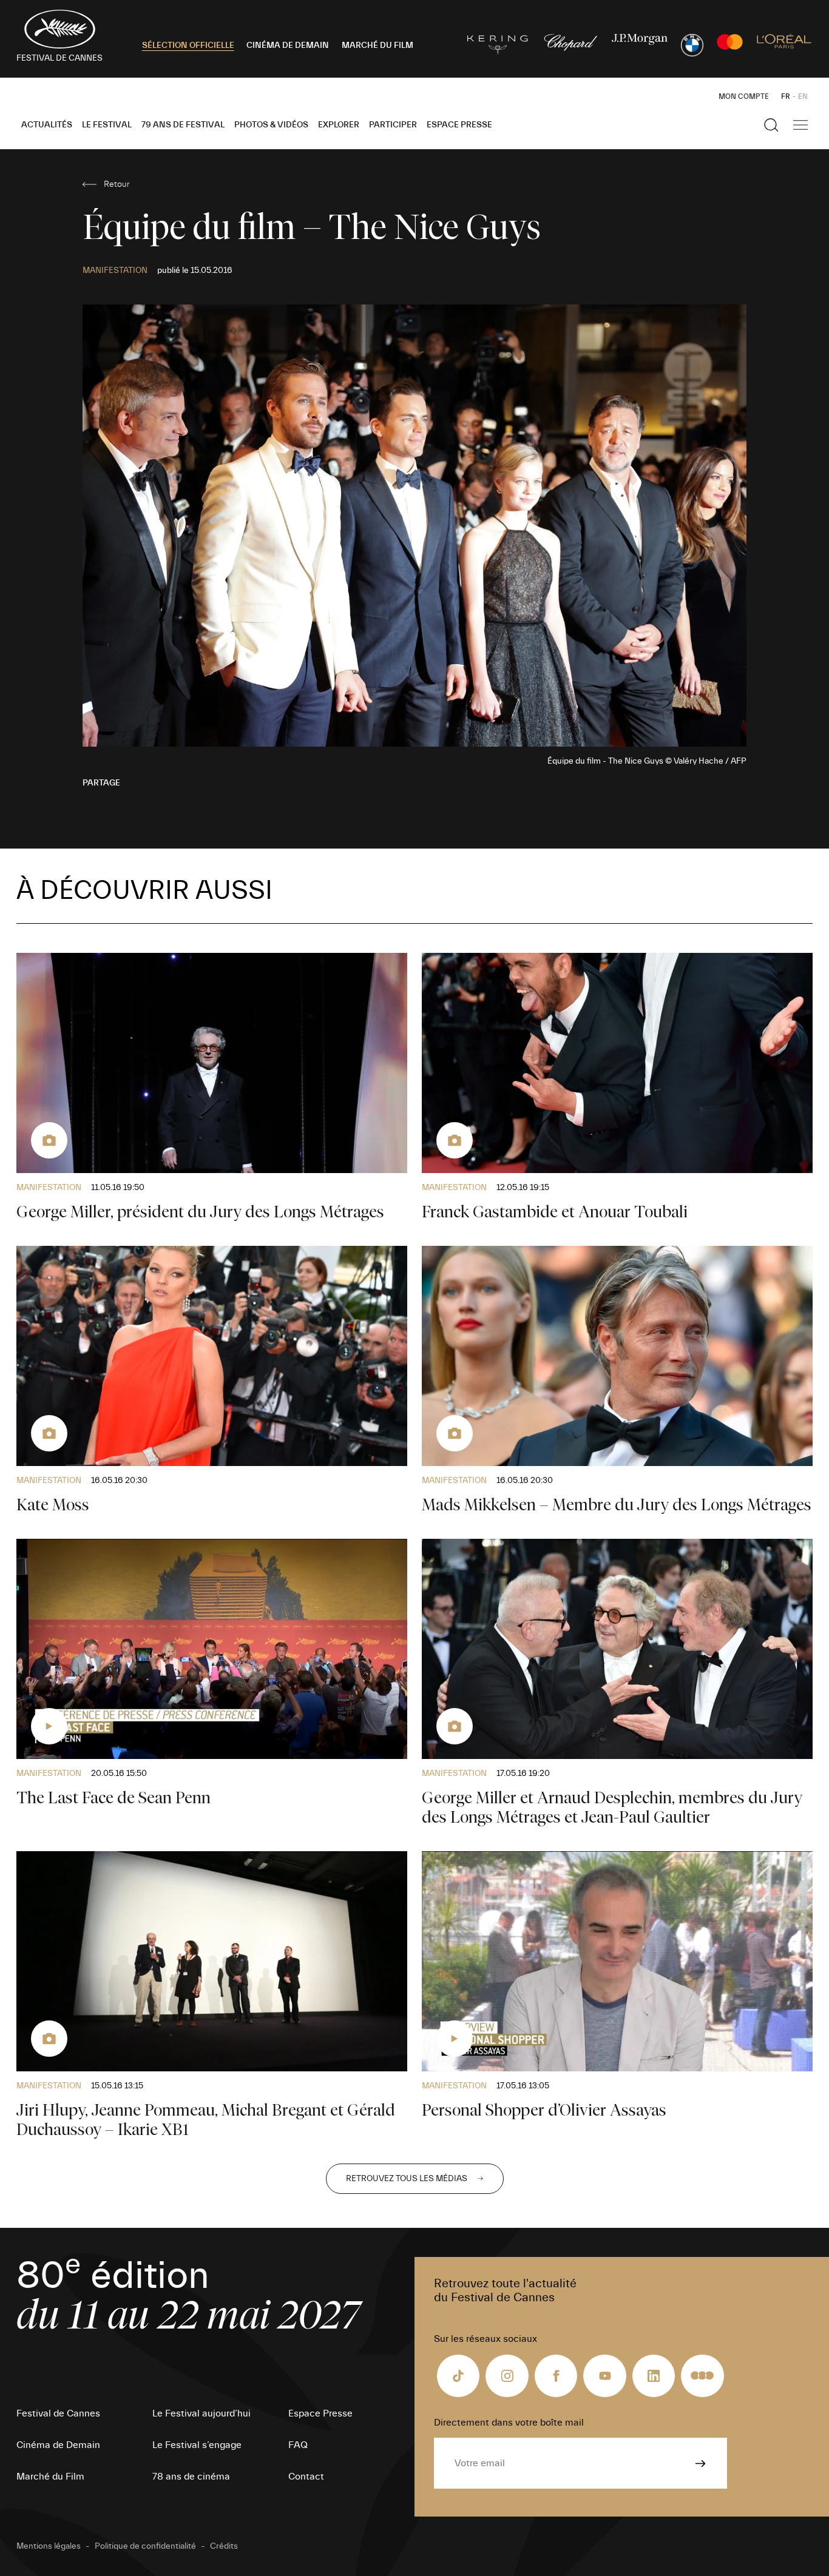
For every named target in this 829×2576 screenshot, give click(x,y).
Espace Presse (459, 125)
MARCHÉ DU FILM (377, 45)
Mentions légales (49, 2546)
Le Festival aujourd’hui (201, 2413)
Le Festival (107, 125)
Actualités (47, 125)
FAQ (298, 2445)
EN (803, 96)
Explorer (339, 125)
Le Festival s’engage (197, 2445)
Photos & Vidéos (271, 125)
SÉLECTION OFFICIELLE (188, 45)
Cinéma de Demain (58, 2445)
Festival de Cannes (58, 2413)
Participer (393, 125)
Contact (306, 2477)
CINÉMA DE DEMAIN (288, 45)
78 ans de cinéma (191, 2477)
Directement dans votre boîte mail (509, 2423)
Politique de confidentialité (145, 2546)
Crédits (224, 2546)
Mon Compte (744, 96)
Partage (101, 783)
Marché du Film (50, 2477)
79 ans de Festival (183, 125)
